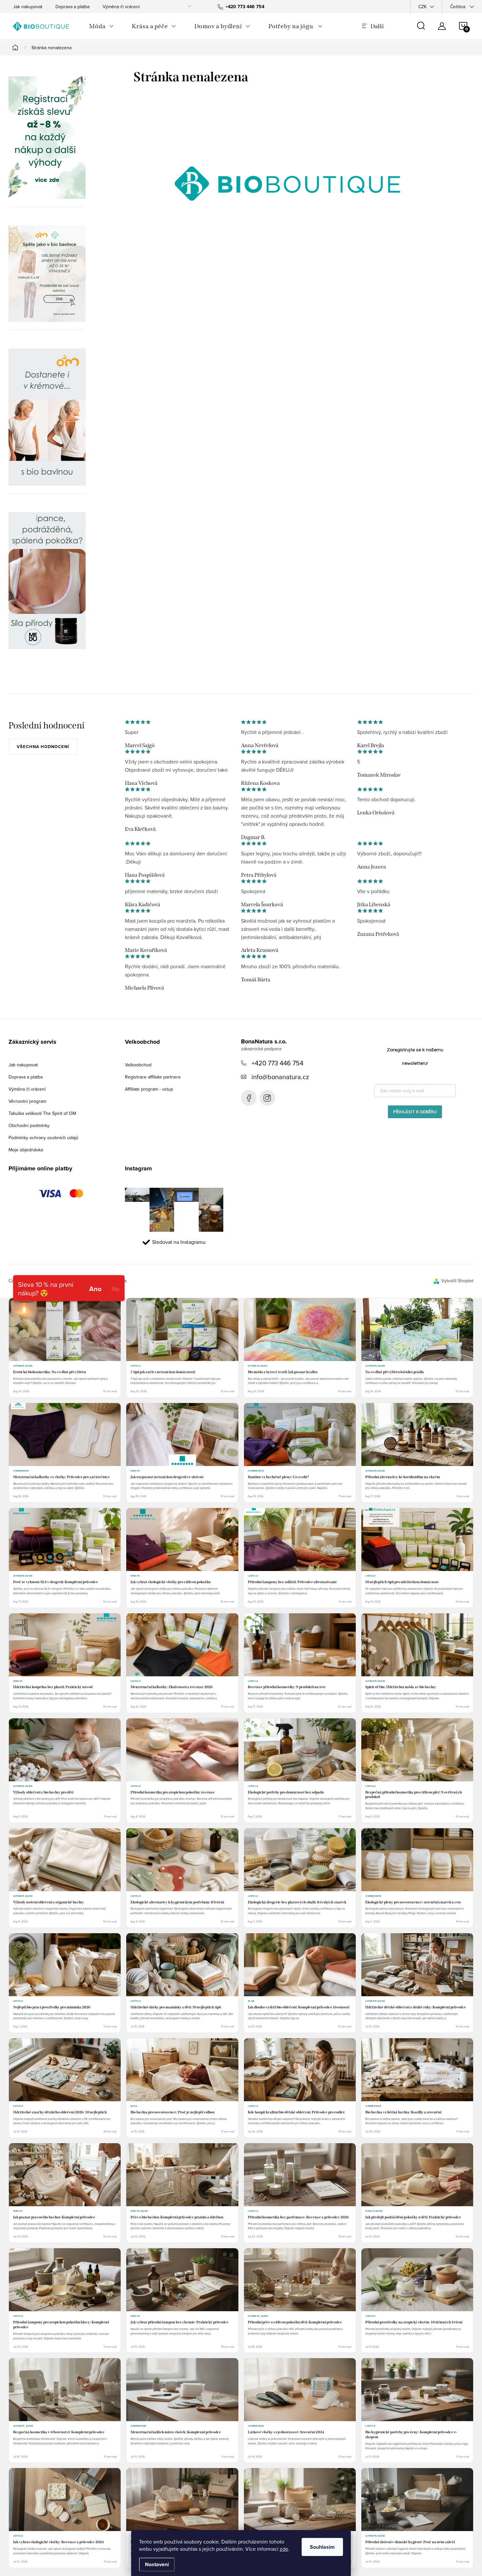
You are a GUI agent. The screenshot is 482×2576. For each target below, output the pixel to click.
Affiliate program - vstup (149, 1089)
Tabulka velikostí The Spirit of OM (42, 1113)
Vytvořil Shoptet (457, 1281)
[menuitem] (101, 26)
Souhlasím (322, 2547)
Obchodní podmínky (29, 1125)
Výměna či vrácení (121, 7)
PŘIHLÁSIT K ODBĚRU (415, 1112)
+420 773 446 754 (277, 1063)
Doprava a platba (72, 7)
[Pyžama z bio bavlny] (47, 274)
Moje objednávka (26, 1150)
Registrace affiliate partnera (153, 1077)
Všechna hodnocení (43, 747)
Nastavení (157, 2564)
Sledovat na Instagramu (179, 1242)
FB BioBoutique (249, 1098)
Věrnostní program (27, 1101)
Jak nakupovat (28, 7)
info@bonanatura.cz (280, 1077)
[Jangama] (47, 417)
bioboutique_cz (267, 1098)
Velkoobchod (138, 1065)
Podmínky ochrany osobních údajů (43, 1138)
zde (284, 2549)
